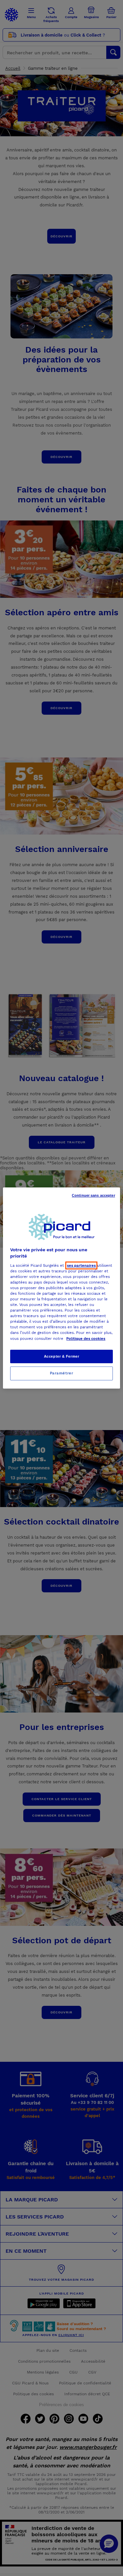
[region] (61, 1288)
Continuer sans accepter (93, 1195)
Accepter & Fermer (62, 1356)
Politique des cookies (86, 1339)
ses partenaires (81, 1265)
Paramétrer (62, 1373)
